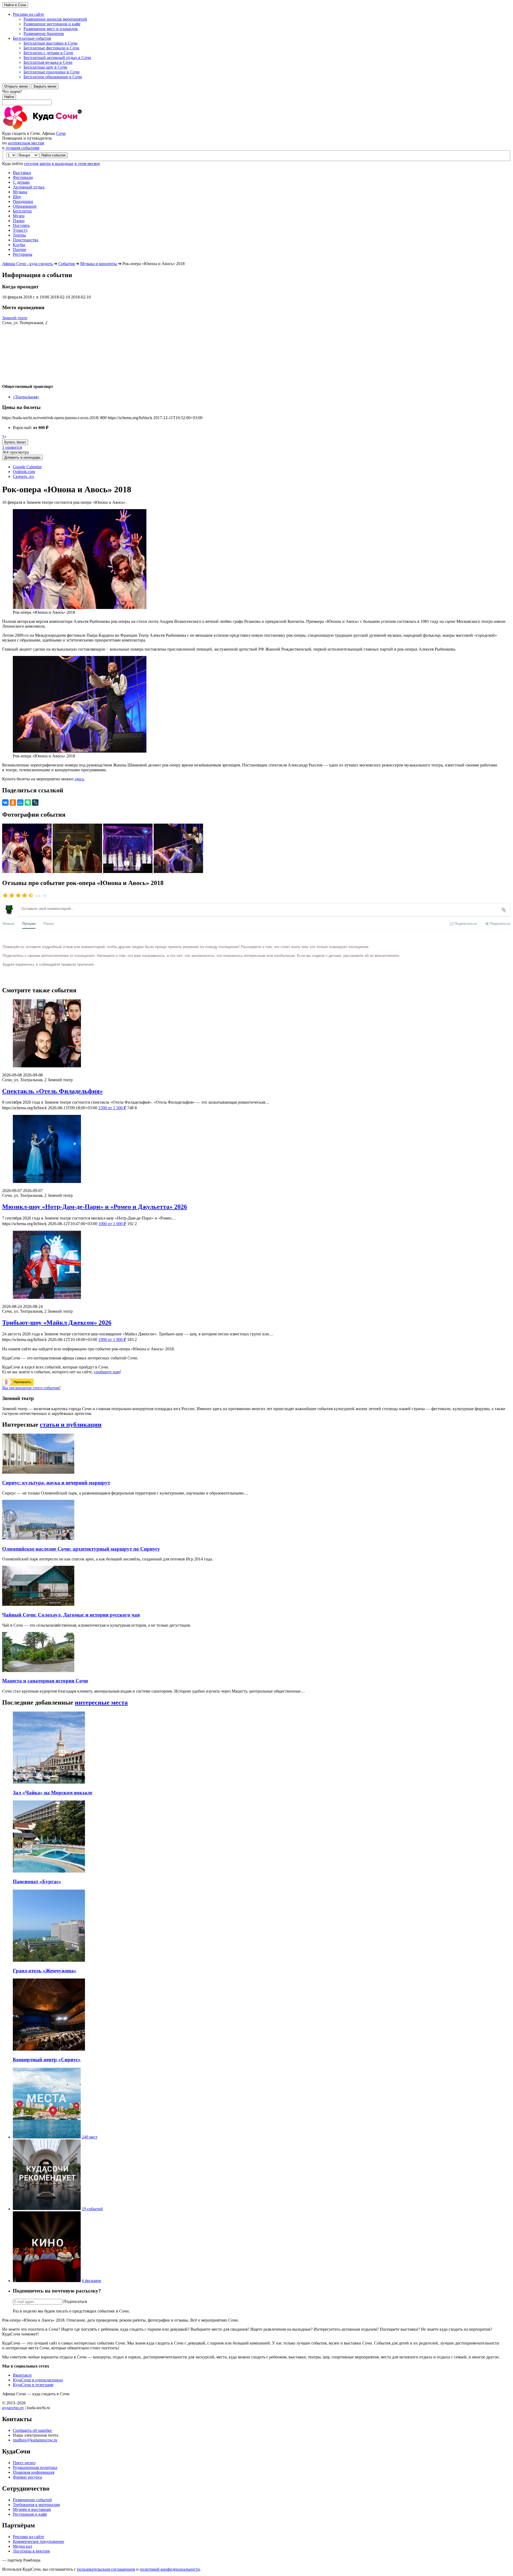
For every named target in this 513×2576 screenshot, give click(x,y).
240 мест (90, 2137)
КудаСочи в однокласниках (38, 2380)
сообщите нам (107, 1372)
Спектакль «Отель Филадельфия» (53, 1091)
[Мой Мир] (20, 803)
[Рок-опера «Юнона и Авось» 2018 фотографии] (27, 872)
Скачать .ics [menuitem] (23, 476)
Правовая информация (34, 2472)
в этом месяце (87, 164)
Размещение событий (32, 2500)
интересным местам (26, 143)
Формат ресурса (27, 2477)
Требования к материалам (36, 2505)
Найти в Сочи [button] (15, 5)
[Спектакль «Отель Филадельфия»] (256, 1034)
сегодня (31, 164)
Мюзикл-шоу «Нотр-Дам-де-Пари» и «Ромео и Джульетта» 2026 (95, 1207)
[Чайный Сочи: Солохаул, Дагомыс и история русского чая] (38, 1604)
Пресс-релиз (24, 2463)
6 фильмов (91, 2281)
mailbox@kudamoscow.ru (35, 2440)
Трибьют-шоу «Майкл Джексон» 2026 (57, 1323)
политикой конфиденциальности (170, 2569)
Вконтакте (22, 2375)
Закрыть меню (45, 86)
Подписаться (75, 2301)
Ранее (49, 923)
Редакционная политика (35, 2467)
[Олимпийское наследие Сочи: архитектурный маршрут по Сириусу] (38, 1538)
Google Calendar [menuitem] (27, 467)
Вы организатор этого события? (31, 1388)
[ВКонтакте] (5, 803)
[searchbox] (256, 97)
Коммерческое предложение (38, 2541)
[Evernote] (28, 803)
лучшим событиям (22, 148)
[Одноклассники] (13, 803)
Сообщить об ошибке (32, 2430)
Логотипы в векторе (31, 2551)
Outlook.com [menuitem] (24, 472)
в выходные (63, 164)
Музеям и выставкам (32, 2509)
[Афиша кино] (47, 2281)
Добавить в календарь (22, 457)
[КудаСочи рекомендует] (47, 2209)
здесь (79, 779)
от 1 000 (112, 1224)
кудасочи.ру (13, 2408)
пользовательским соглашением (106, 2569)
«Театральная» (26, 397)
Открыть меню (16, 86)
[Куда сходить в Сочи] (61, 129)
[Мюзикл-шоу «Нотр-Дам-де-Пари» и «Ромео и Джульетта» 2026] (256, 1149)
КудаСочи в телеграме (33, 2385)
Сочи (61, 133)
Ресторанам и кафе (30, 2514)
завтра (45, 164)
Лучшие (29, 923)
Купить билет (15, 442)
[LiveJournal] (35, 803)
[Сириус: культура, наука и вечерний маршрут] (38, 1472)
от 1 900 (112, 1340)
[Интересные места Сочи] (47, 2137)
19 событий (92, 2209)
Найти (9, 97)
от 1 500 (112, 1108)
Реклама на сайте (28, 2537)
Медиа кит (23, 2546)
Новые (8, 923)
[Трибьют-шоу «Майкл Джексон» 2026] (256, 1265)
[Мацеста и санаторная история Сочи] (38, 1671)
